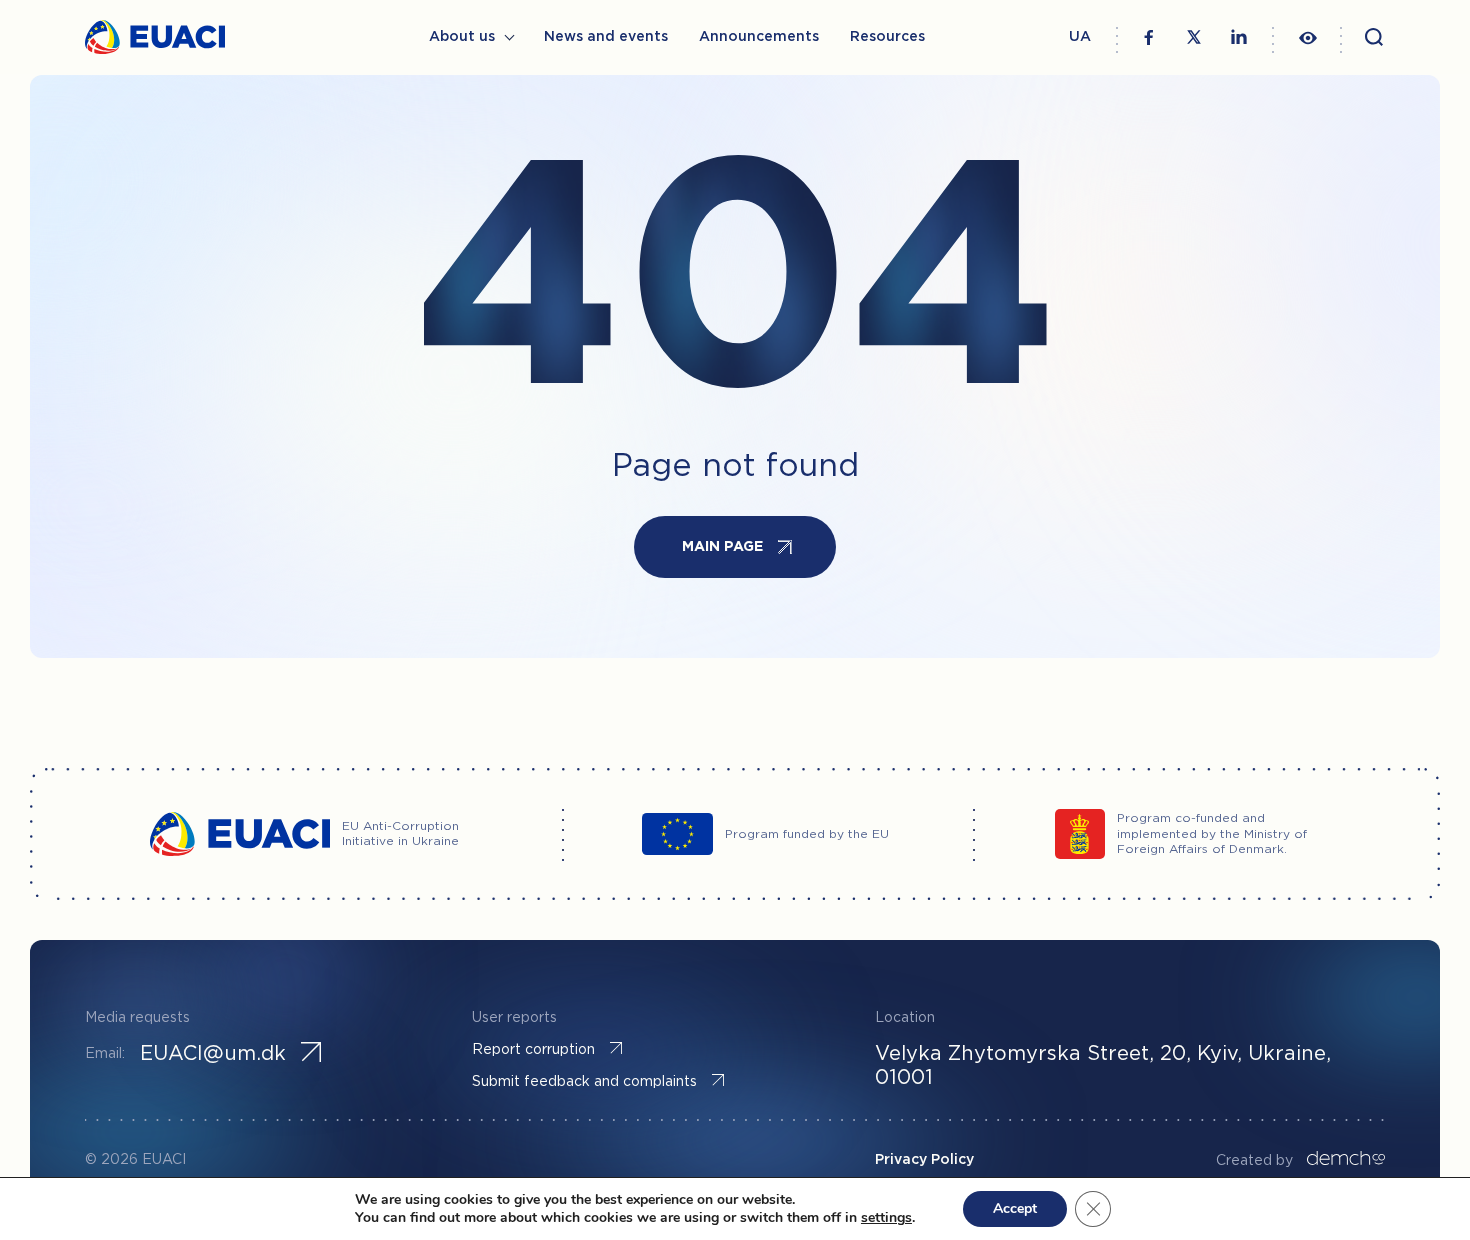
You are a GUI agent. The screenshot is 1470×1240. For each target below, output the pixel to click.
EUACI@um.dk (213, 1054)
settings (886, 1218)
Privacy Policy (924, 1160)
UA (1080, 37)
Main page (722, 547)
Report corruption (533, 1050)
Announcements (759, 37)
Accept (1015, 1208)
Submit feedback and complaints (584, 1082)
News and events (606, 37)
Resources (887, 37)
